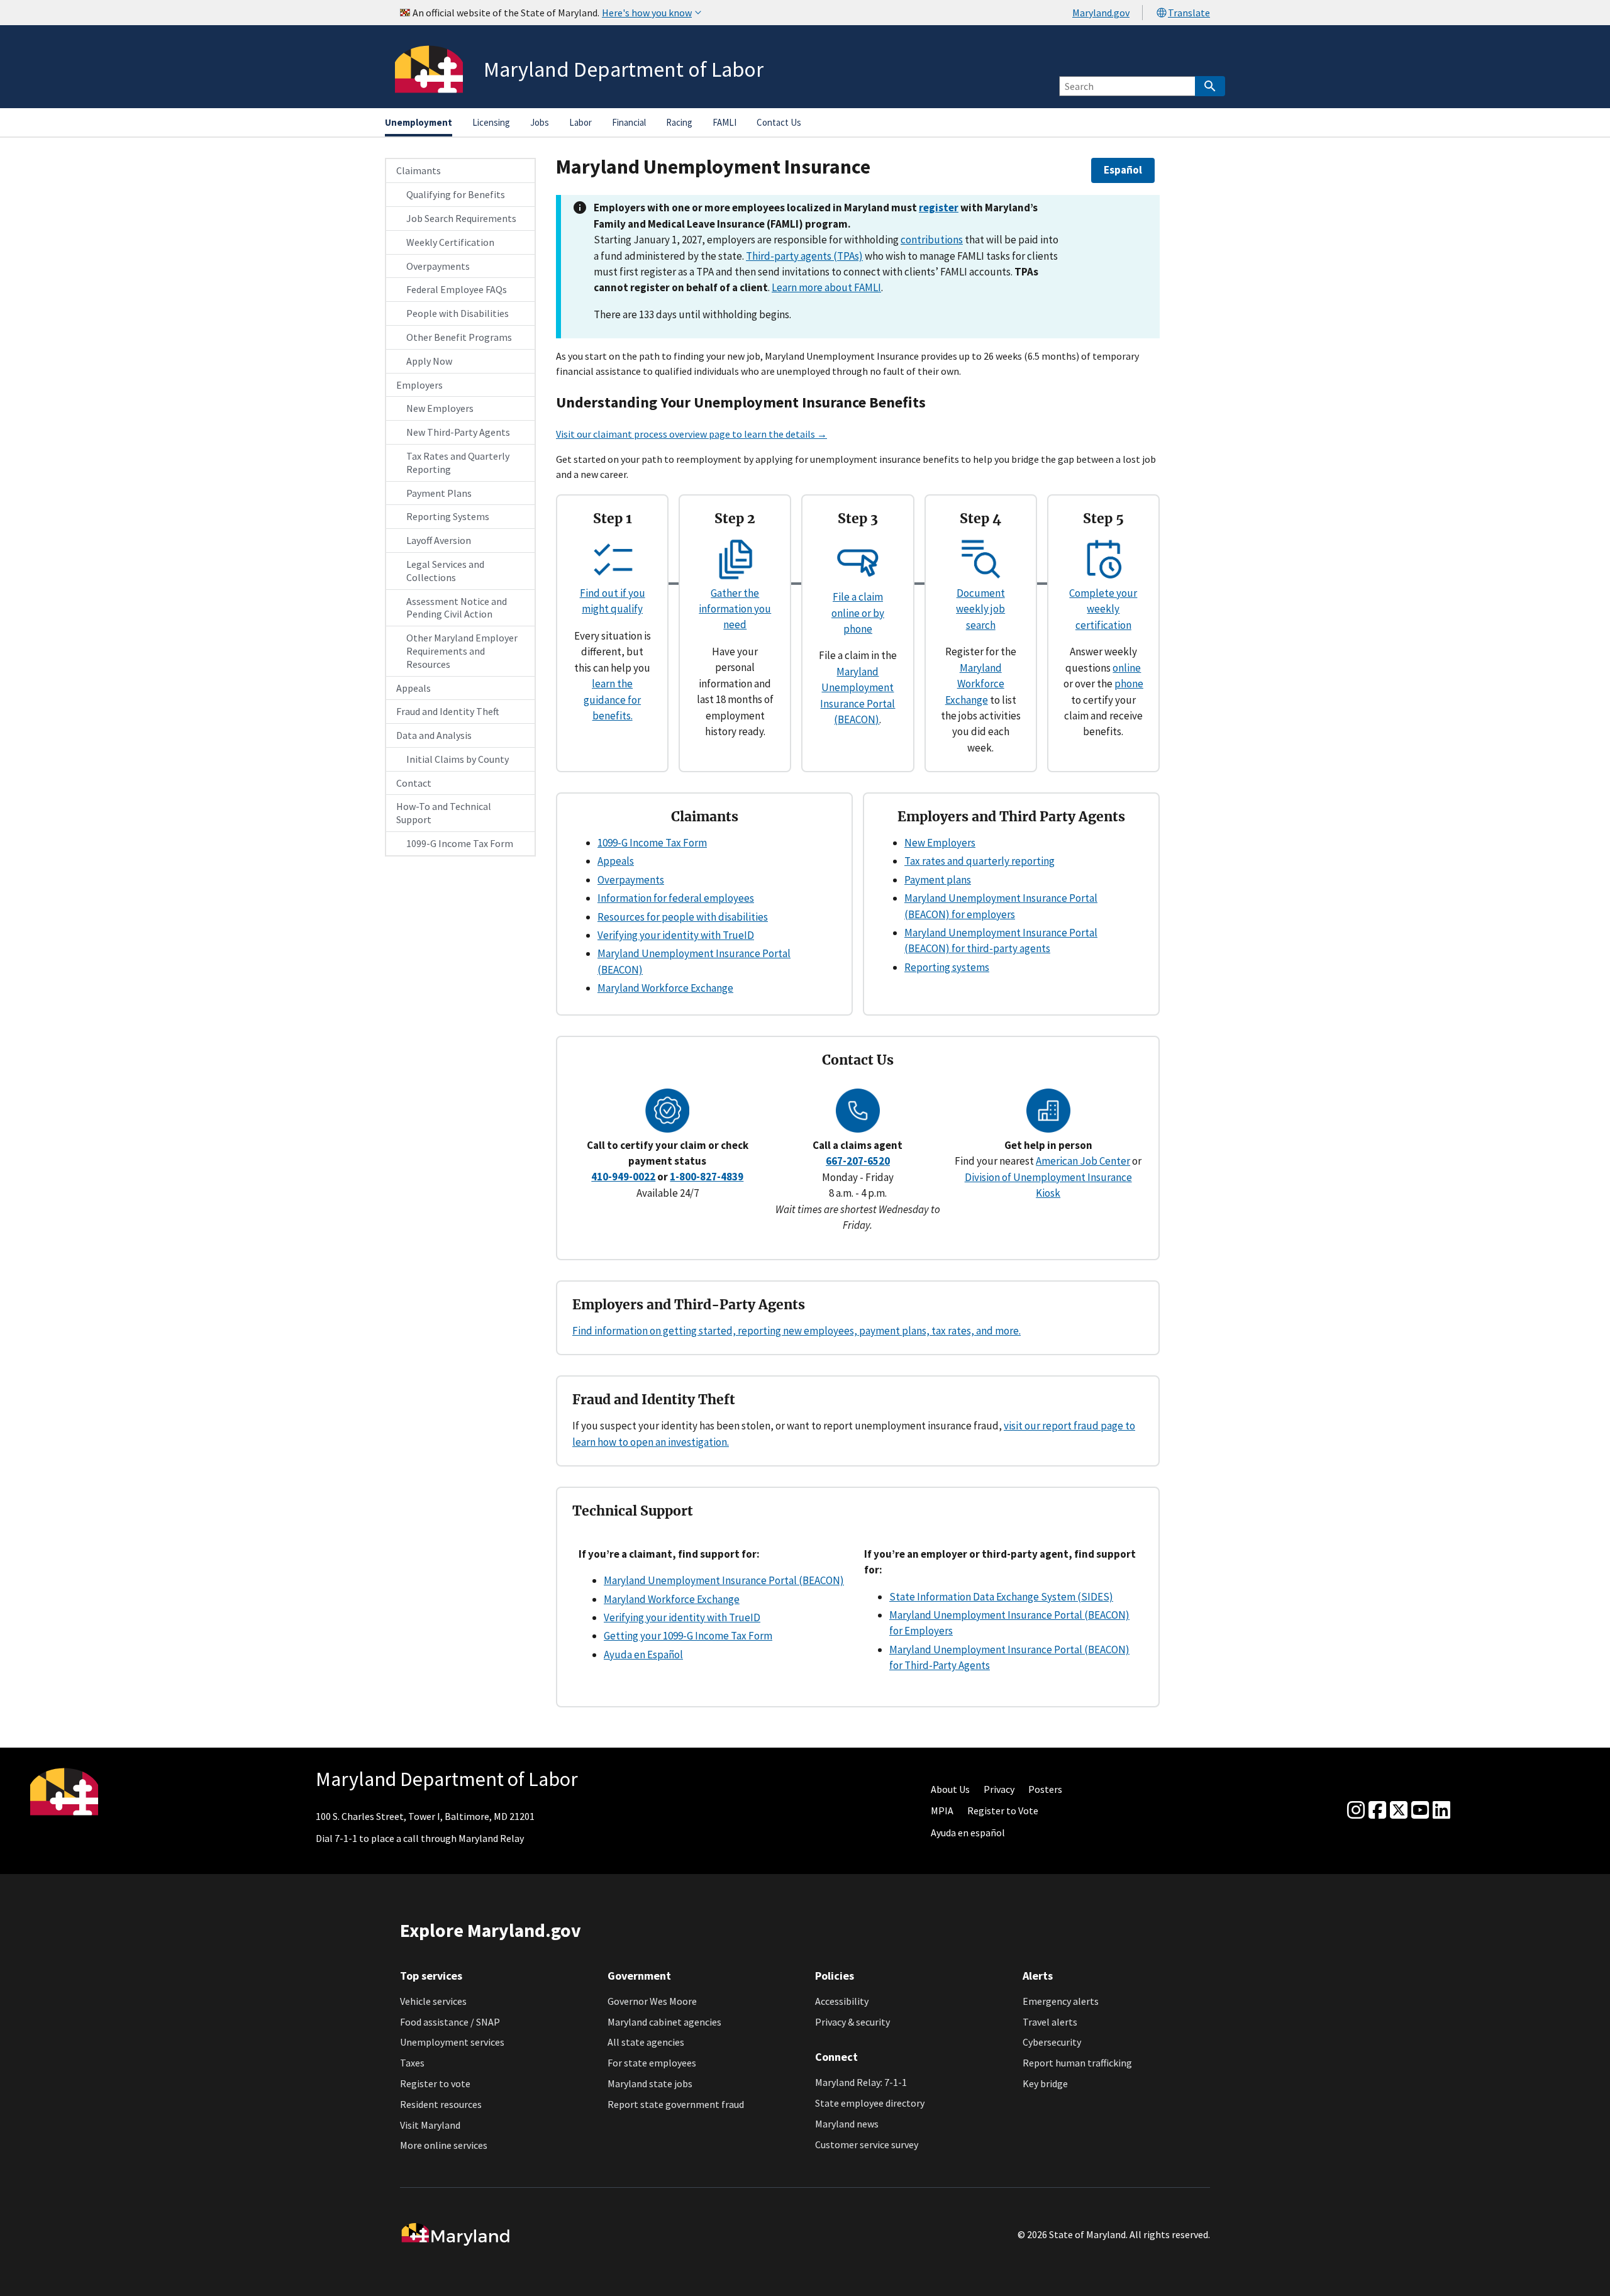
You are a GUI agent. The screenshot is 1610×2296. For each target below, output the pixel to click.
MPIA (942, 1811)
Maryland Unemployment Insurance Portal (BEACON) (724, 1580)
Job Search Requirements (461, 218)
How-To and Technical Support (444, 813)
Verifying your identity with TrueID (676, 935)
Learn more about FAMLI (826, 287)
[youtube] (1420, 1811)
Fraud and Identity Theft (448, 711)
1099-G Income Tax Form (460, 843)
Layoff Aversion (439, 540)
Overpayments (438, 266)
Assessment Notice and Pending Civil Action (457, 608)
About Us (950, 1789)
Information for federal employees (676, 898)
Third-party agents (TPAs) (804, 256)
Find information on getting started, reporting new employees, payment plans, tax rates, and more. (797, 1331)
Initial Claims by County (458, 759)
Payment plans (938, 880)
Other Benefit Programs (459, 337)
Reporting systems (947, 967)
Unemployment (419, 122)
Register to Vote (1003, 1811)
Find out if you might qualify (613, 601)
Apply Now (429, 361)
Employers (419, 385)
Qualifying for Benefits (456, 194)
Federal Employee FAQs (457, 289)
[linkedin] (1441, 1811)
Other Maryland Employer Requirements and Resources (462, 651)
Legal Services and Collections (445, 571)
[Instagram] (1356, 1811)
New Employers (440, 408)
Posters (1045, 1789)
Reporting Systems (448, 516)
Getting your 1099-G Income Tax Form (688, 1636)
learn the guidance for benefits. (612, 700)
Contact (414, 783)
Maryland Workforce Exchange (975, 684)
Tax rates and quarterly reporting (980, 861)
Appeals (414, 688)
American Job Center (1083, 1161)
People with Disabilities (458, 313)
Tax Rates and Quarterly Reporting (458, 463)
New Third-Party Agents (458, 432)
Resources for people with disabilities (683, 917)
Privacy (999, 1789)
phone (1129, 684)
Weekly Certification (450, 242)
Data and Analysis (434, 735)
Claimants (419, 170)
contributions (932, 240)
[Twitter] (1399, 1811)
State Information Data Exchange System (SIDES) (1001, 1597)
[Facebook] (1377, 1811)
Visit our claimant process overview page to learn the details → (691, 434)
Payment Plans (439, 493)
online (1127, 668)
